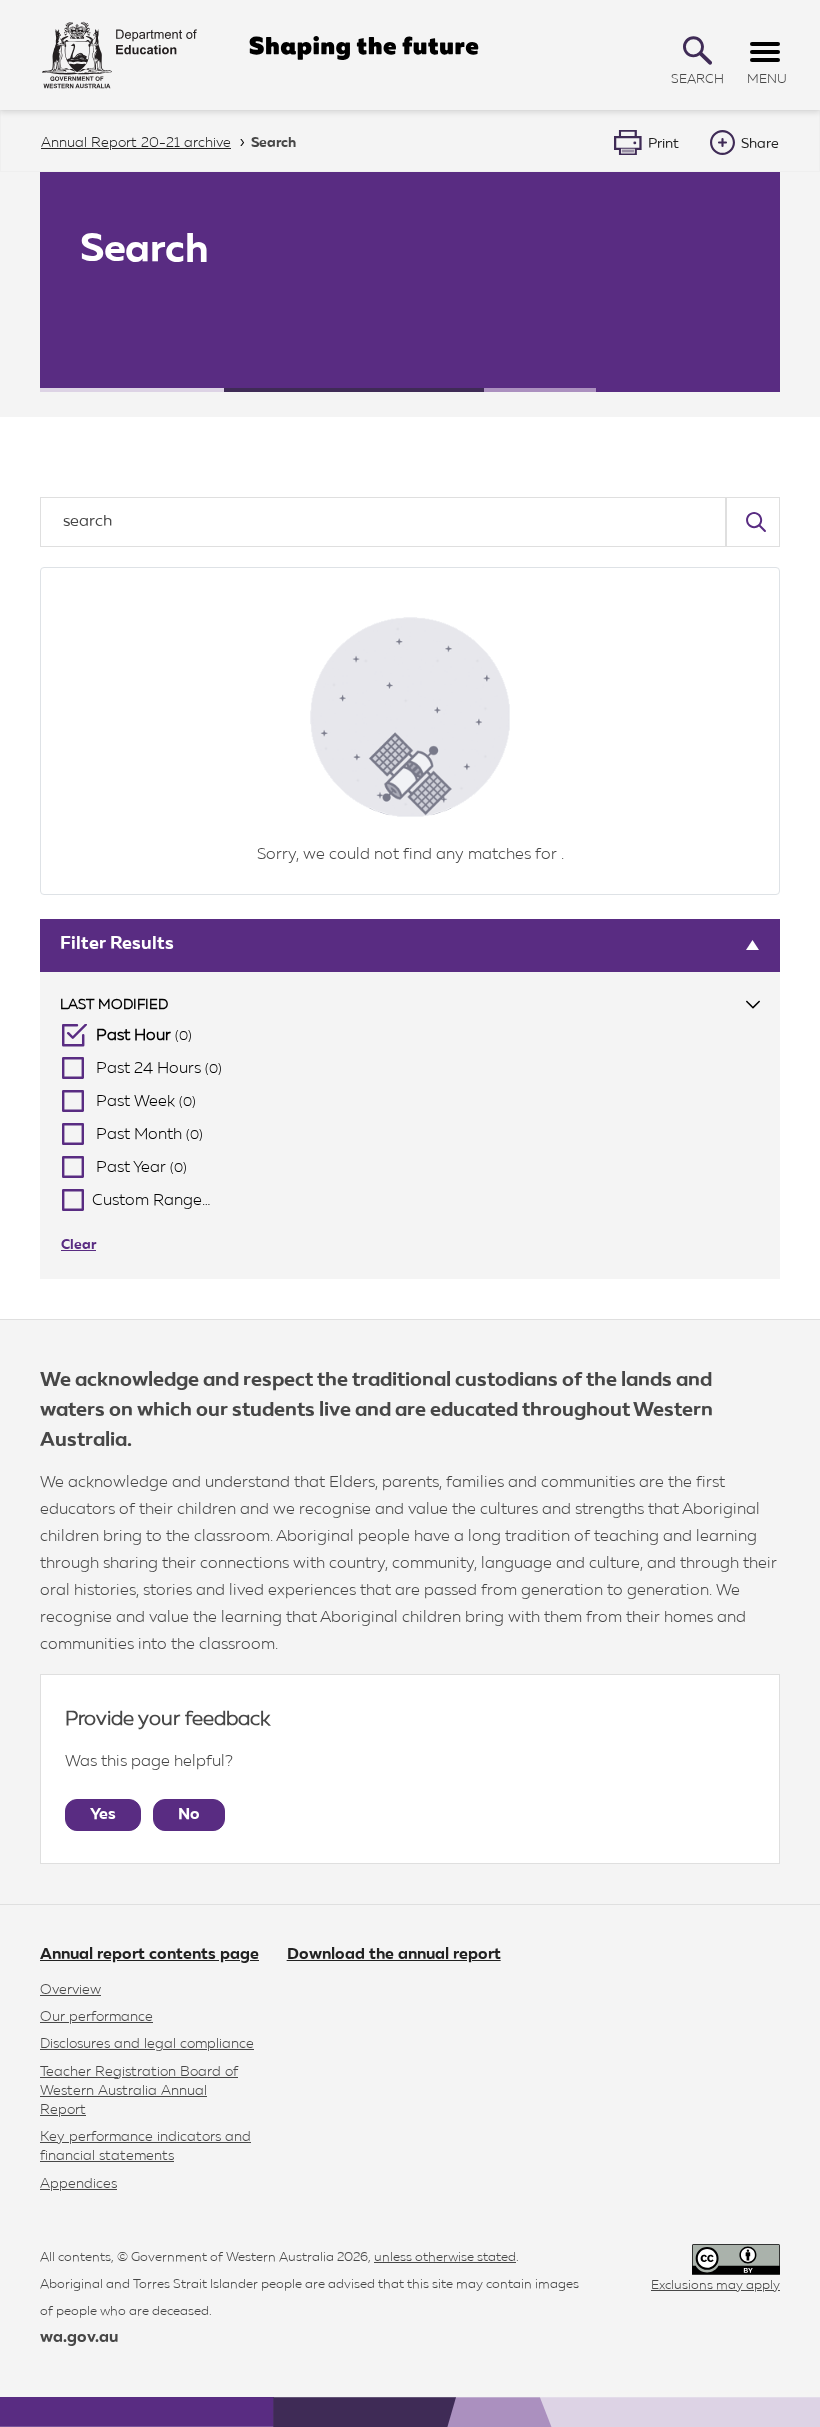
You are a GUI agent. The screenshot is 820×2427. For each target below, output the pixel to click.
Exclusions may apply (715, 2285)
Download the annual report (394, 1955)
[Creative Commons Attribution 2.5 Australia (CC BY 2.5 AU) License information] (736, 2259)
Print (663, 144)
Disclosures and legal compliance (147, 2044)
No (189, 1815)
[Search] (753, 522)
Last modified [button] (114, 1005)
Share (760, 144)
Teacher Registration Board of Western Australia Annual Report (139, 2091)
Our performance (96, 2017)
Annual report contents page (149, 1955)
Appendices (78, 2184)
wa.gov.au (79, 2338)
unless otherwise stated (445, 2257)
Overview (70, 1990)
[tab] (410, 1005)
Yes (103, 1815)
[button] (697, 50)
